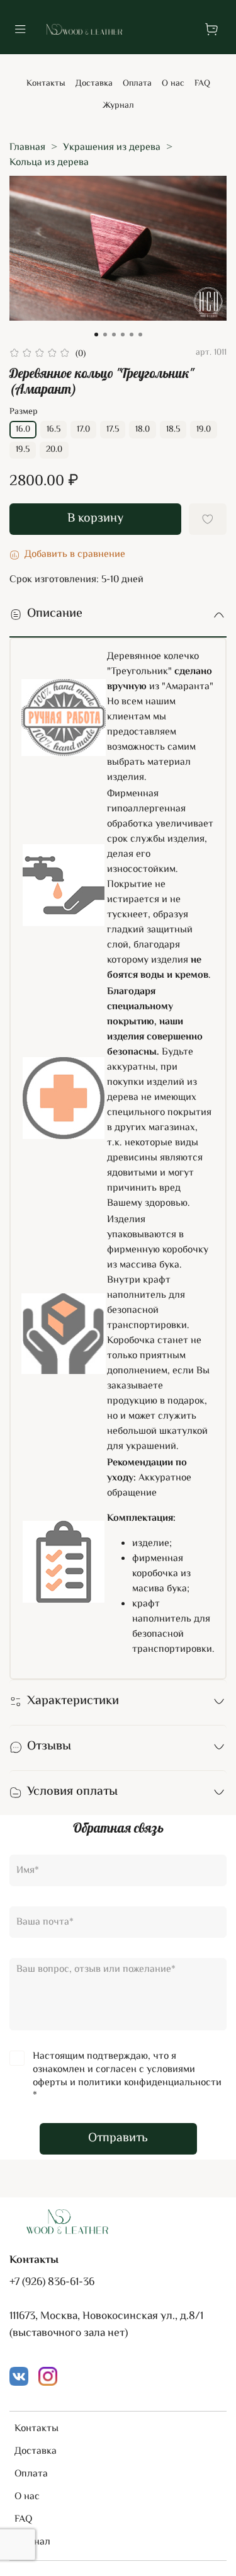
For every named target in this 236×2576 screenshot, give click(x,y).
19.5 (23, 450)
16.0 (23, 430)
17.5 (113, 430)
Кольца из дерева (49, 163)
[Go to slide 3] (114, 335)
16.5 (53, 430)
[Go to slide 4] (123, 335)
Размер (24, 412)
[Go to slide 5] (132, 335)
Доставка (94, 84)
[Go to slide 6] (140, 335)
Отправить (118, 2138)
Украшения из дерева (112, 148)
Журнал (118, 106)
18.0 (143, 430)
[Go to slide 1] (96, 335)
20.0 (54, 450)
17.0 (83, 430)
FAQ (202, 84)
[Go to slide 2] (105, 335)
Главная (27, 148)
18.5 (173, 430)
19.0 (204, 430)
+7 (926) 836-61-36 (52, 2282)
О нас (173, 84)
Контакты (46, 84)
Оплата (137, 84)
